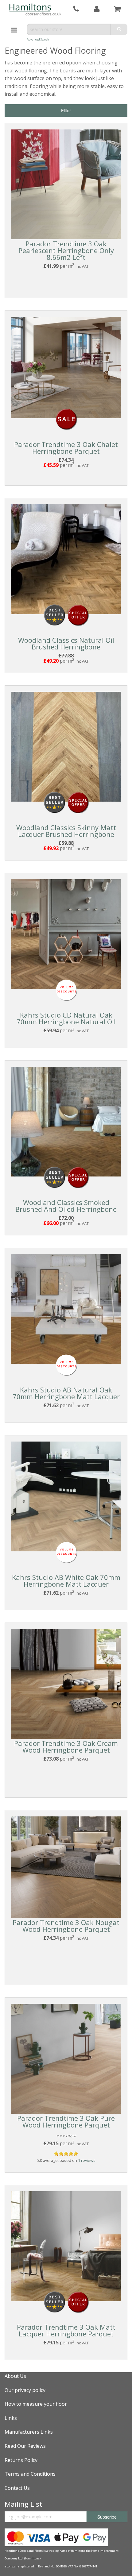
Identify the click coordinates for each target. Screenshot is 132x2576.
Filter (66, 110)
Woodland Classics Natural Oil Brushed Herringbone (66, 643)
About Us (15, 2376)
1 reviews (87, 2160)
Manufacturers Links (29, 2432)
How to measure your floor (36, 2404)
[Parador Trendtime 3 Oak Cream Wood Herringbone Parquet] (66, 1683)
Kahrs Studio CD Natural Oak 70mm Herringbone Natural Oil (66, 1018)
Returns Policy (21, 2460)
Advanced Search (38, 39)
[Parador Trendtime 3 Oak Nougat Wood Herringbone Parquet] (66, 1866)
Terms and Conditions (30, 2474)
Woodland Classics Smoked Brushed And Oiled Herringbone (66, 1206)
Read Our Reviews (25, 2446)
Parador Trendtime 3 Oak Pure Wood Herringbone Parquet (66, 2121)
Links (11, 2418)
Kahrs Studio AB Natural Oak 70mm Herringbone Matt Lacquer (66, 1393)
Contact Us (17, 2488)
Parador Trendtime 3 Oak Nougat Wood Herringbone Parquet (66, 1926)
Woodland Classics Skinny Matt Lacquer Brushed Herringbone (66, 831)
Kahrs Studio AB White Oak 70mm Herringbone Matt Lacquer (66, 1581)
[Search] (119, 29)
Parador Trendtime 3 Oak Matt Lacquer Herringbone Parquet (66, 2330)
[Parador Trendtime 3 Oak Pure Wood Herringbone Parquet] (66, 2058)
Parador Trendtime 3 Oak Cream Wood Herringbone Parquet (66, 1746)
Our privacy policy (25, 2390)
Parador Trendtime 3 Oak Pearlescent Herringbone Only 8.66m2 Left (66, 250)
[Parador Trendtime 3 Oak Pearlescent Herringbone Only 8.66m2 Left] (66, 184)
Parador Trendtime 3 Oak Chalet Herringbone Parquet (66, 448)
